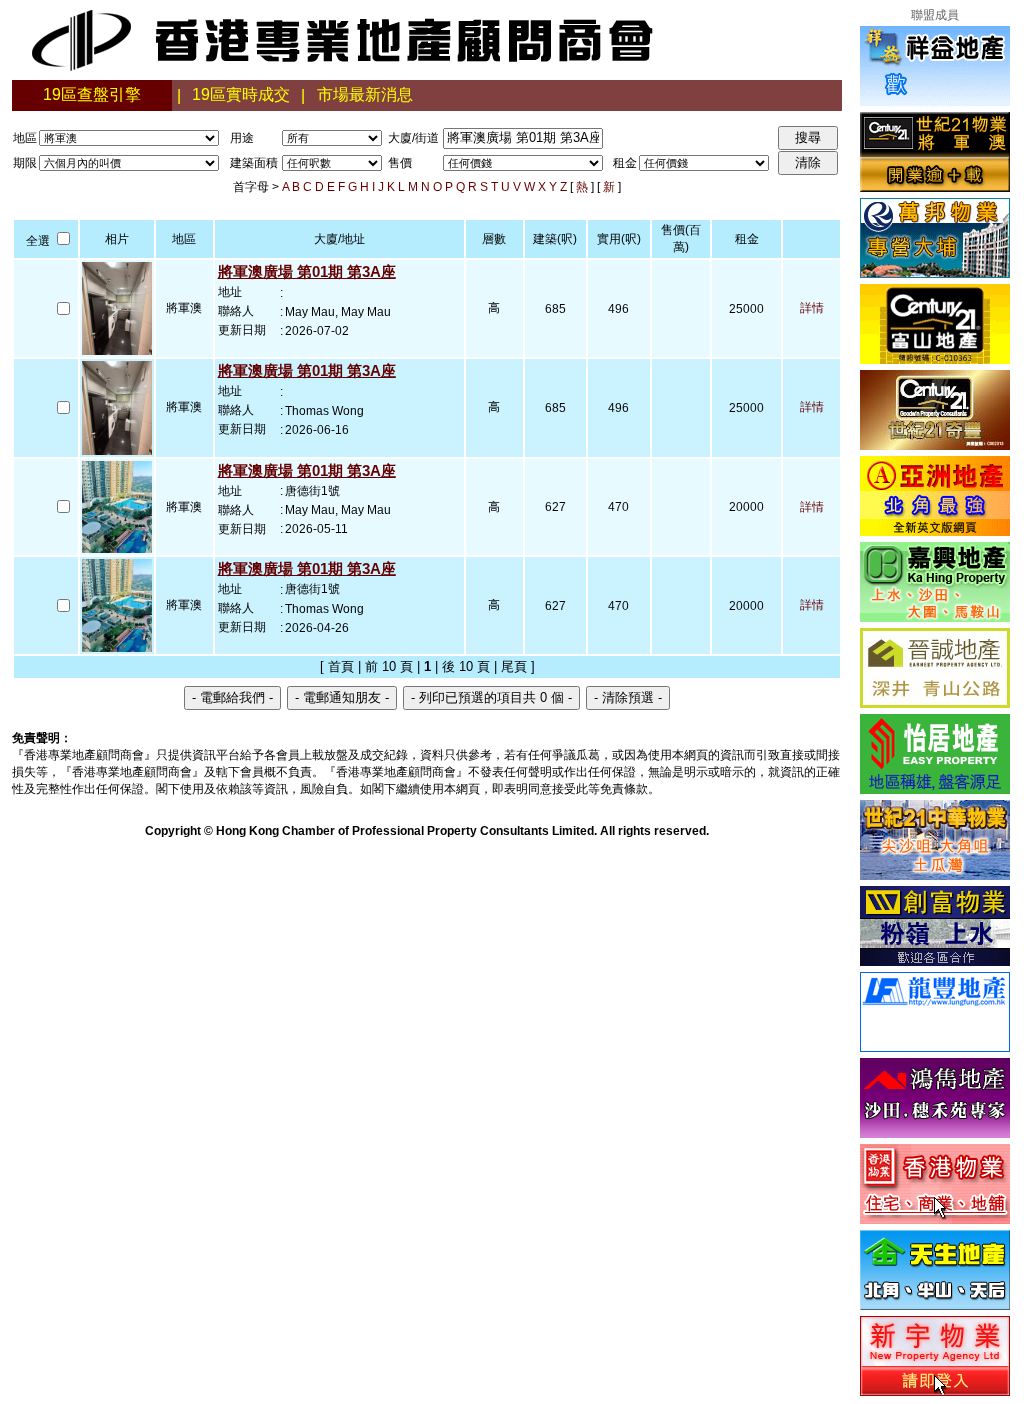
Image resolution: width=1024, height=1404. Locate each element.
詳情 (812, 308)
